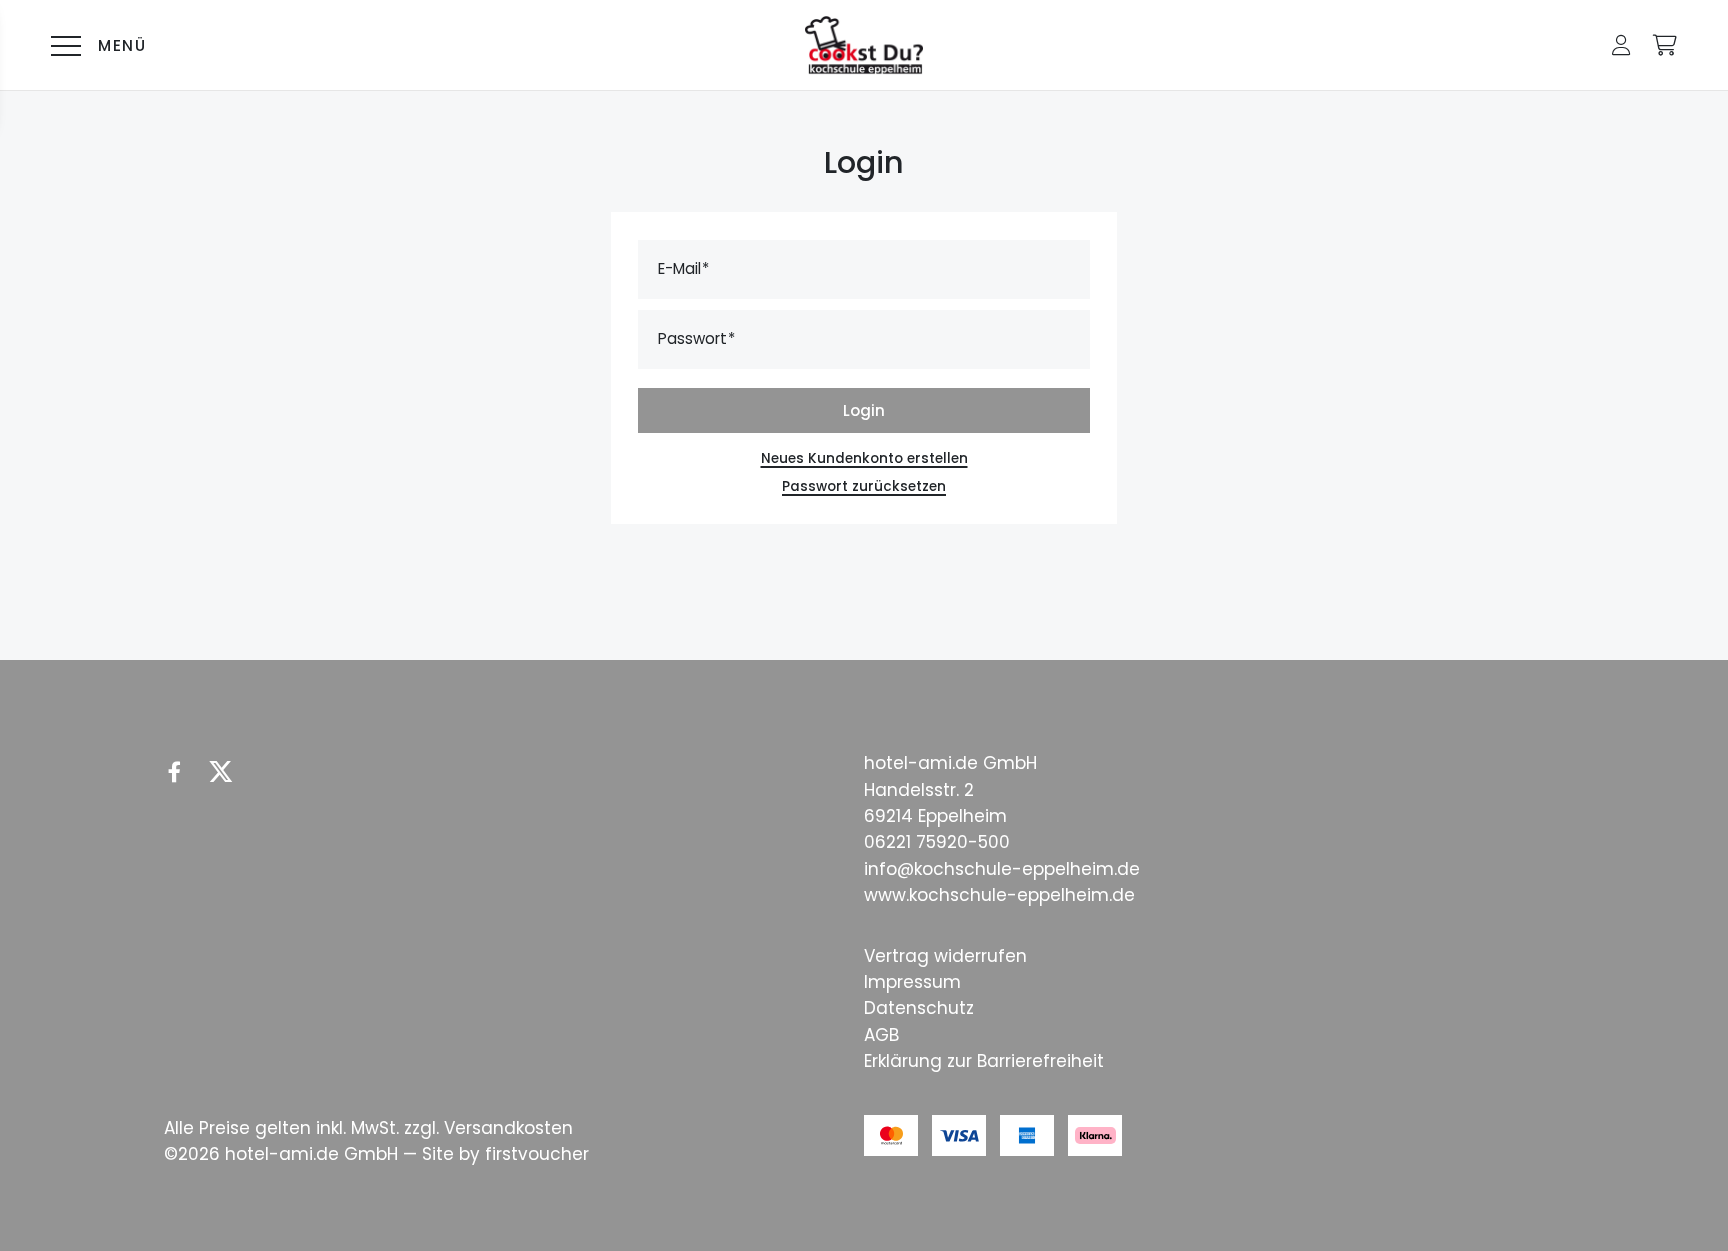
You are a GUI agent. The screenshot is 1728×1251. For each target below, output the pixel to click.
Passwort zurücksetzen (864, 486)
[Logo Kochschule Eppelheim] (864, 45)
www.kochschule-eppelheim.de (999, 895)
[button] (1621, 45)
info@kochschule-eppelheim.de (1002, 869)
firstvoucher (537, 1154)
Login (864, 410)
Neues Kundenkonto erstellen (864, 458)
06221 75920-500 (937, 842)
